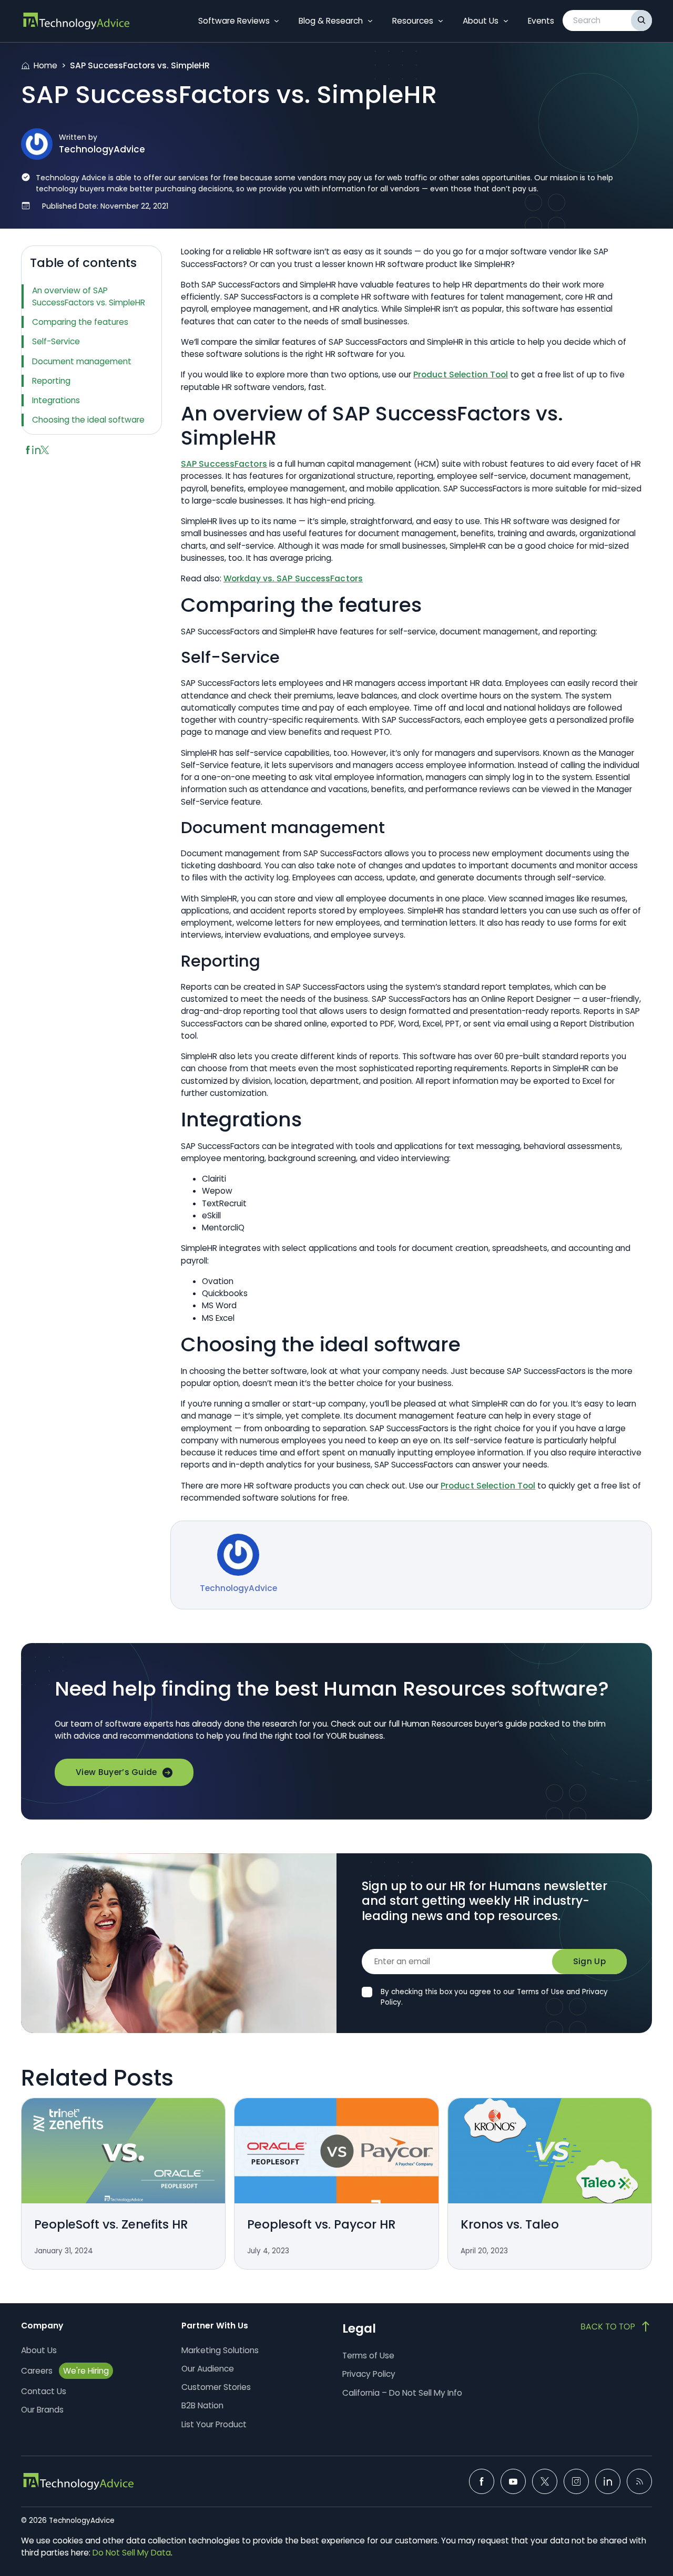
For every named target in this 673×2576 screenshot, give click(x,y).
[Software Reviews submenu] (277, 21)
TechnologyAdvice (102, 149)
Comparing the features (80, 322)
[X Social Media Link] (545, 2481)
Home (45, 65)
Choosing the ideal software (88, 420)
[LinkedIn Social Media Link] (608, 2481)
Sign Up (589, 1961)
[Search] (641, 20)
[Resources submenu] (441, 21)
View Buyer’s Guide (116, 1772)
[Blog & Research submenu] (370, 21)
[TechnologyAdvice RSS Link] (639, 2481)
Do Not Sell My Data (132, 2553)
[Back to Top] (616, 2326)
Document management (82, 361)
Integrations (56, 400)
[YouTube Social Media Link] (513, 2481)
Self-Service (56, 341)
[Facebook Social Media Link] (482, 2481)
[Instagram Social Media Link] (576, 2481)
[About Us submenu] (506, 21)
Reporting (51, 381)
